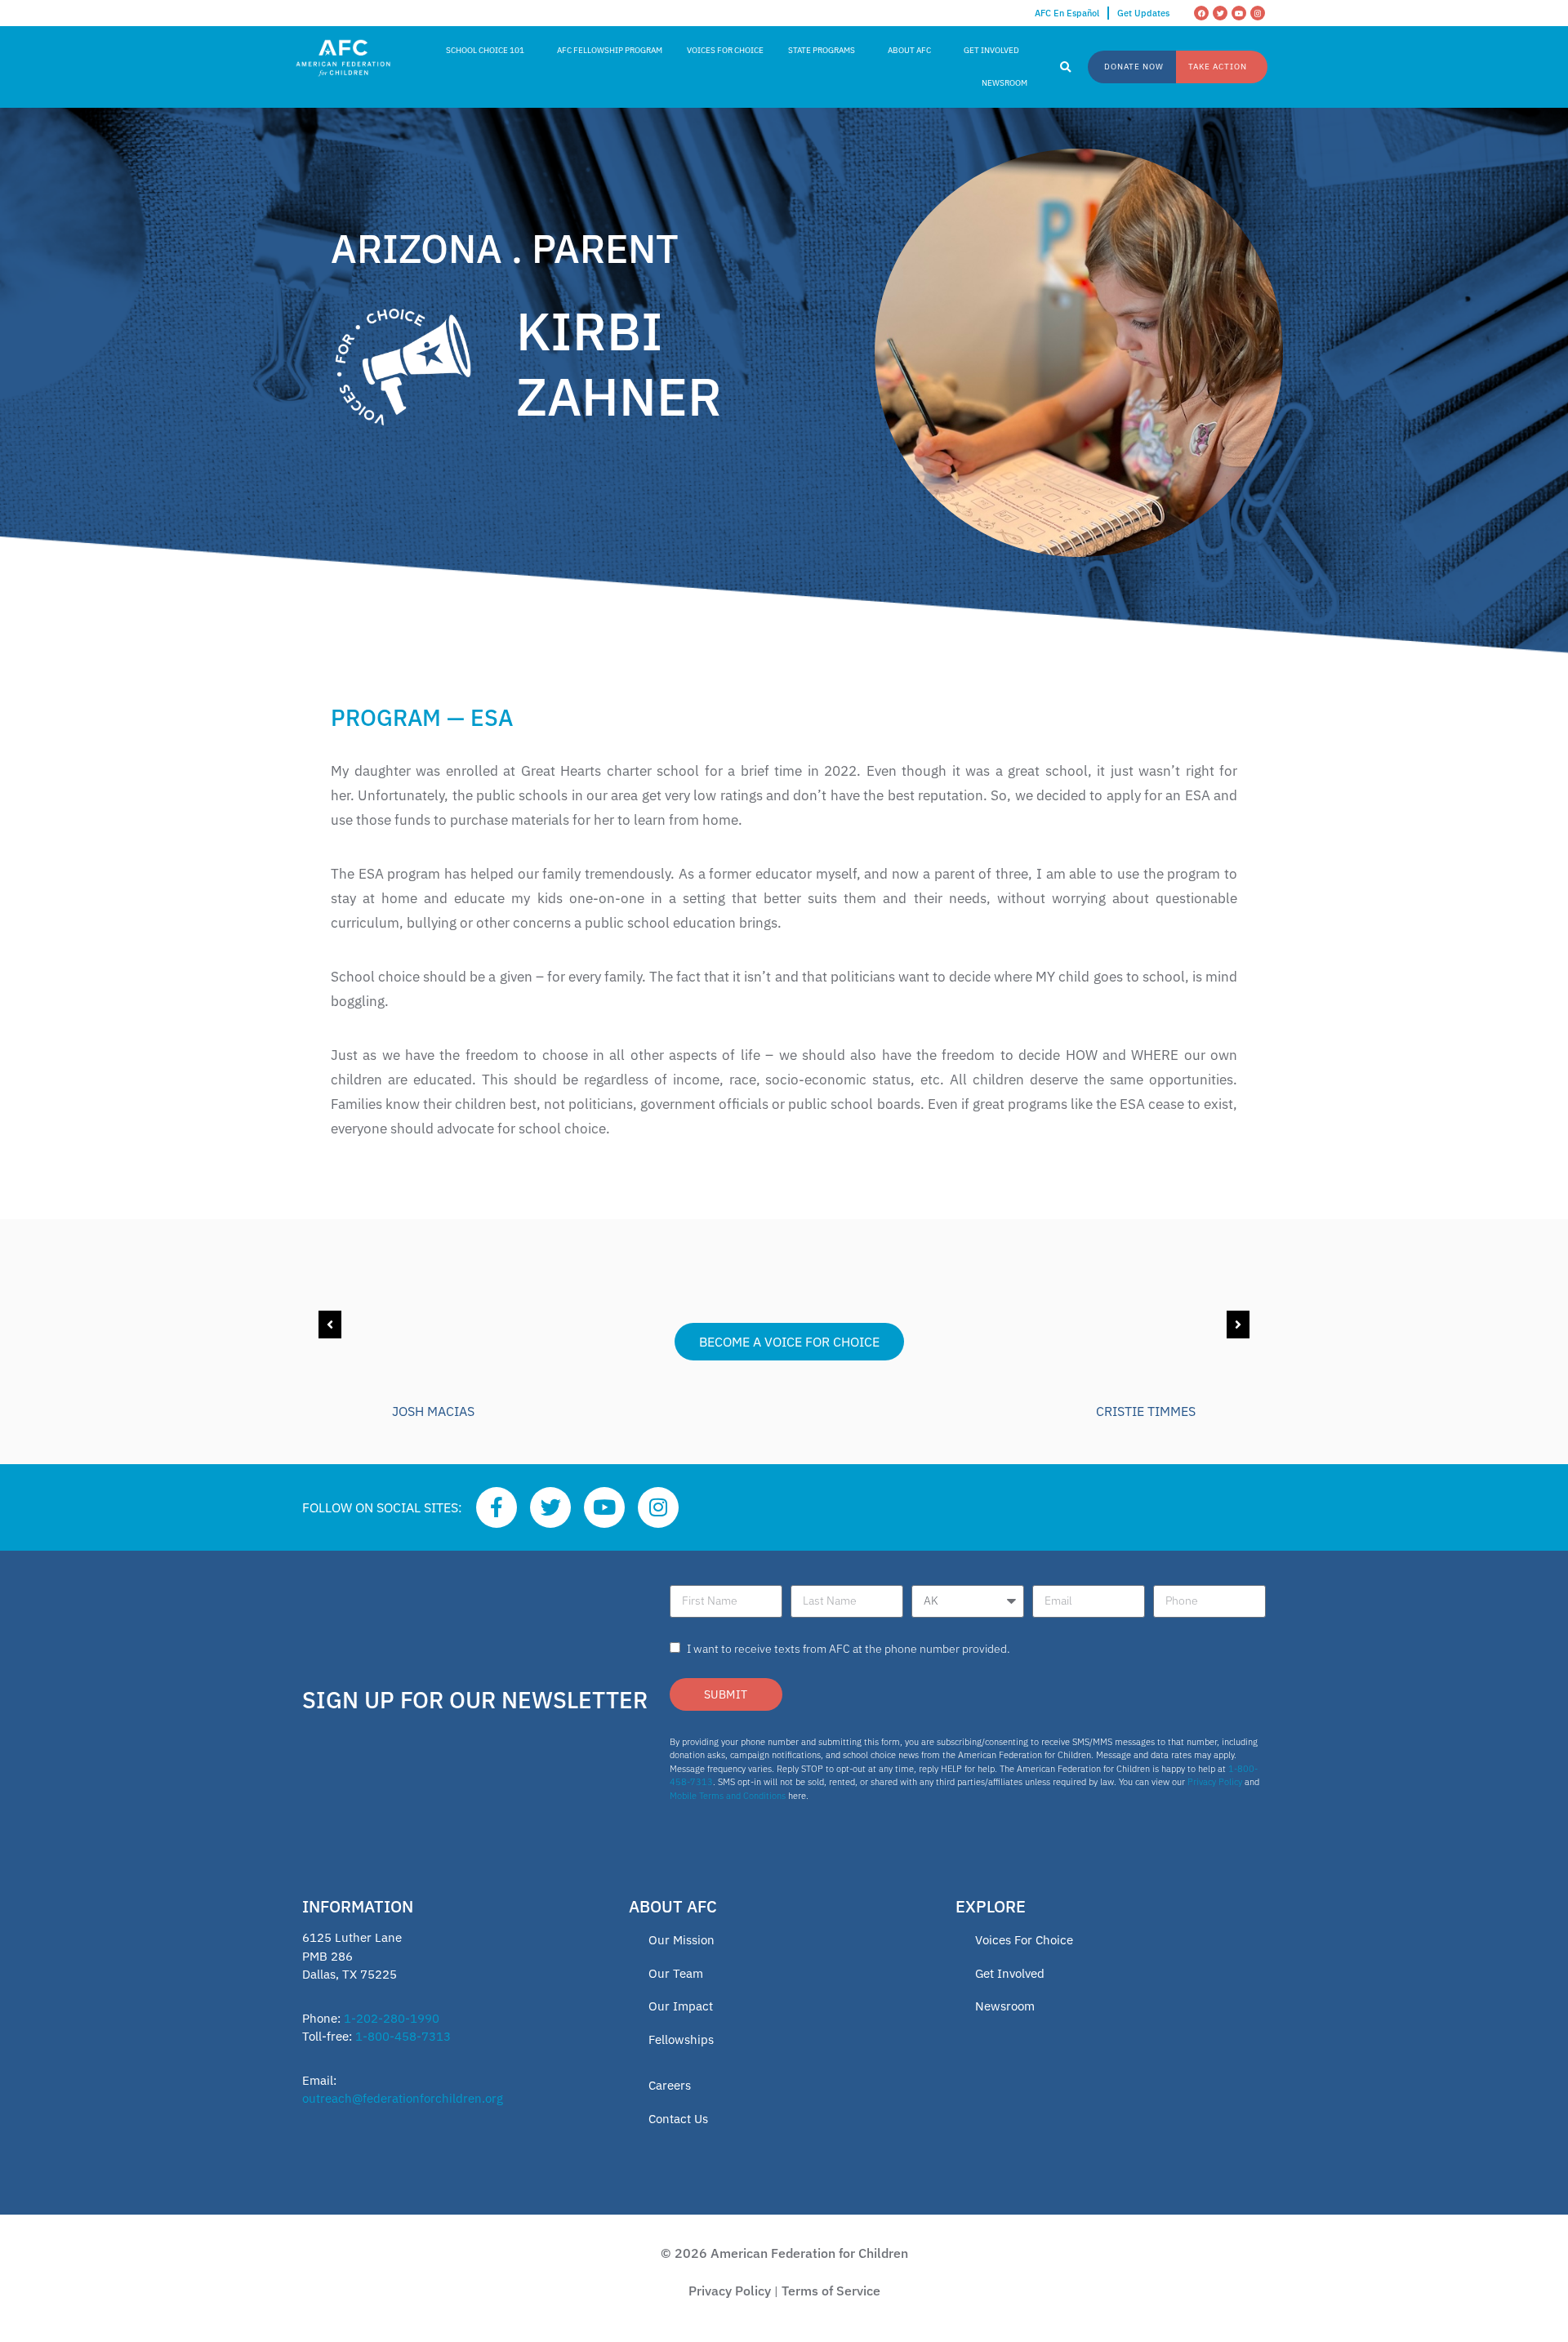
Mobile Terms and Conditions (728, 1796)
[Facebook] (1201, 13)
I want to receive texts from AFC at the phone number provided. (849, 1649)
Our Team (676, 1973)
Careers (670, 2085)
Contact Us (678, 2119)
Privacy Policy (1215, 1782)
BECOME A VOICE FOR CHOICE (789, 1342)
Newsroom (1005, 2006)
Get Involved (1010, 1973)
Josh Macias (433, 1411)
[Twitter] (1220, 13)
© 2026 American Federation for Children (784, 2253)
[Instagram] (1258, 13)
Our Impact (681, 2006)
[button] (1066, 68)
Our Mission (682, 1940)
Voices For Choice (1024, 1940)
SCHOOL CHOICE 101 (485, 50)
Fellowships (681, 2039)
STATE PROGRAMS (822, 50)
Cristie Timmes (1146, 1411)
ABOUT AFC (909, 50)
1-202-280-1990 (392, 2018)
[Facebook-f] (497, 1507)
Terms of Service (831, 2291)
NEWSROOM (1004, 83)
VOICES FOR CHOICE (725, 50)
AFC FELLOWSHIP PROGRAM (610, 50)
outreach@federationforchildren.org (403, 2098)
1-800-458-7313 (403, 2036)
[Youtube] (1239, 13)
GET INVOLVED (991, 50)
